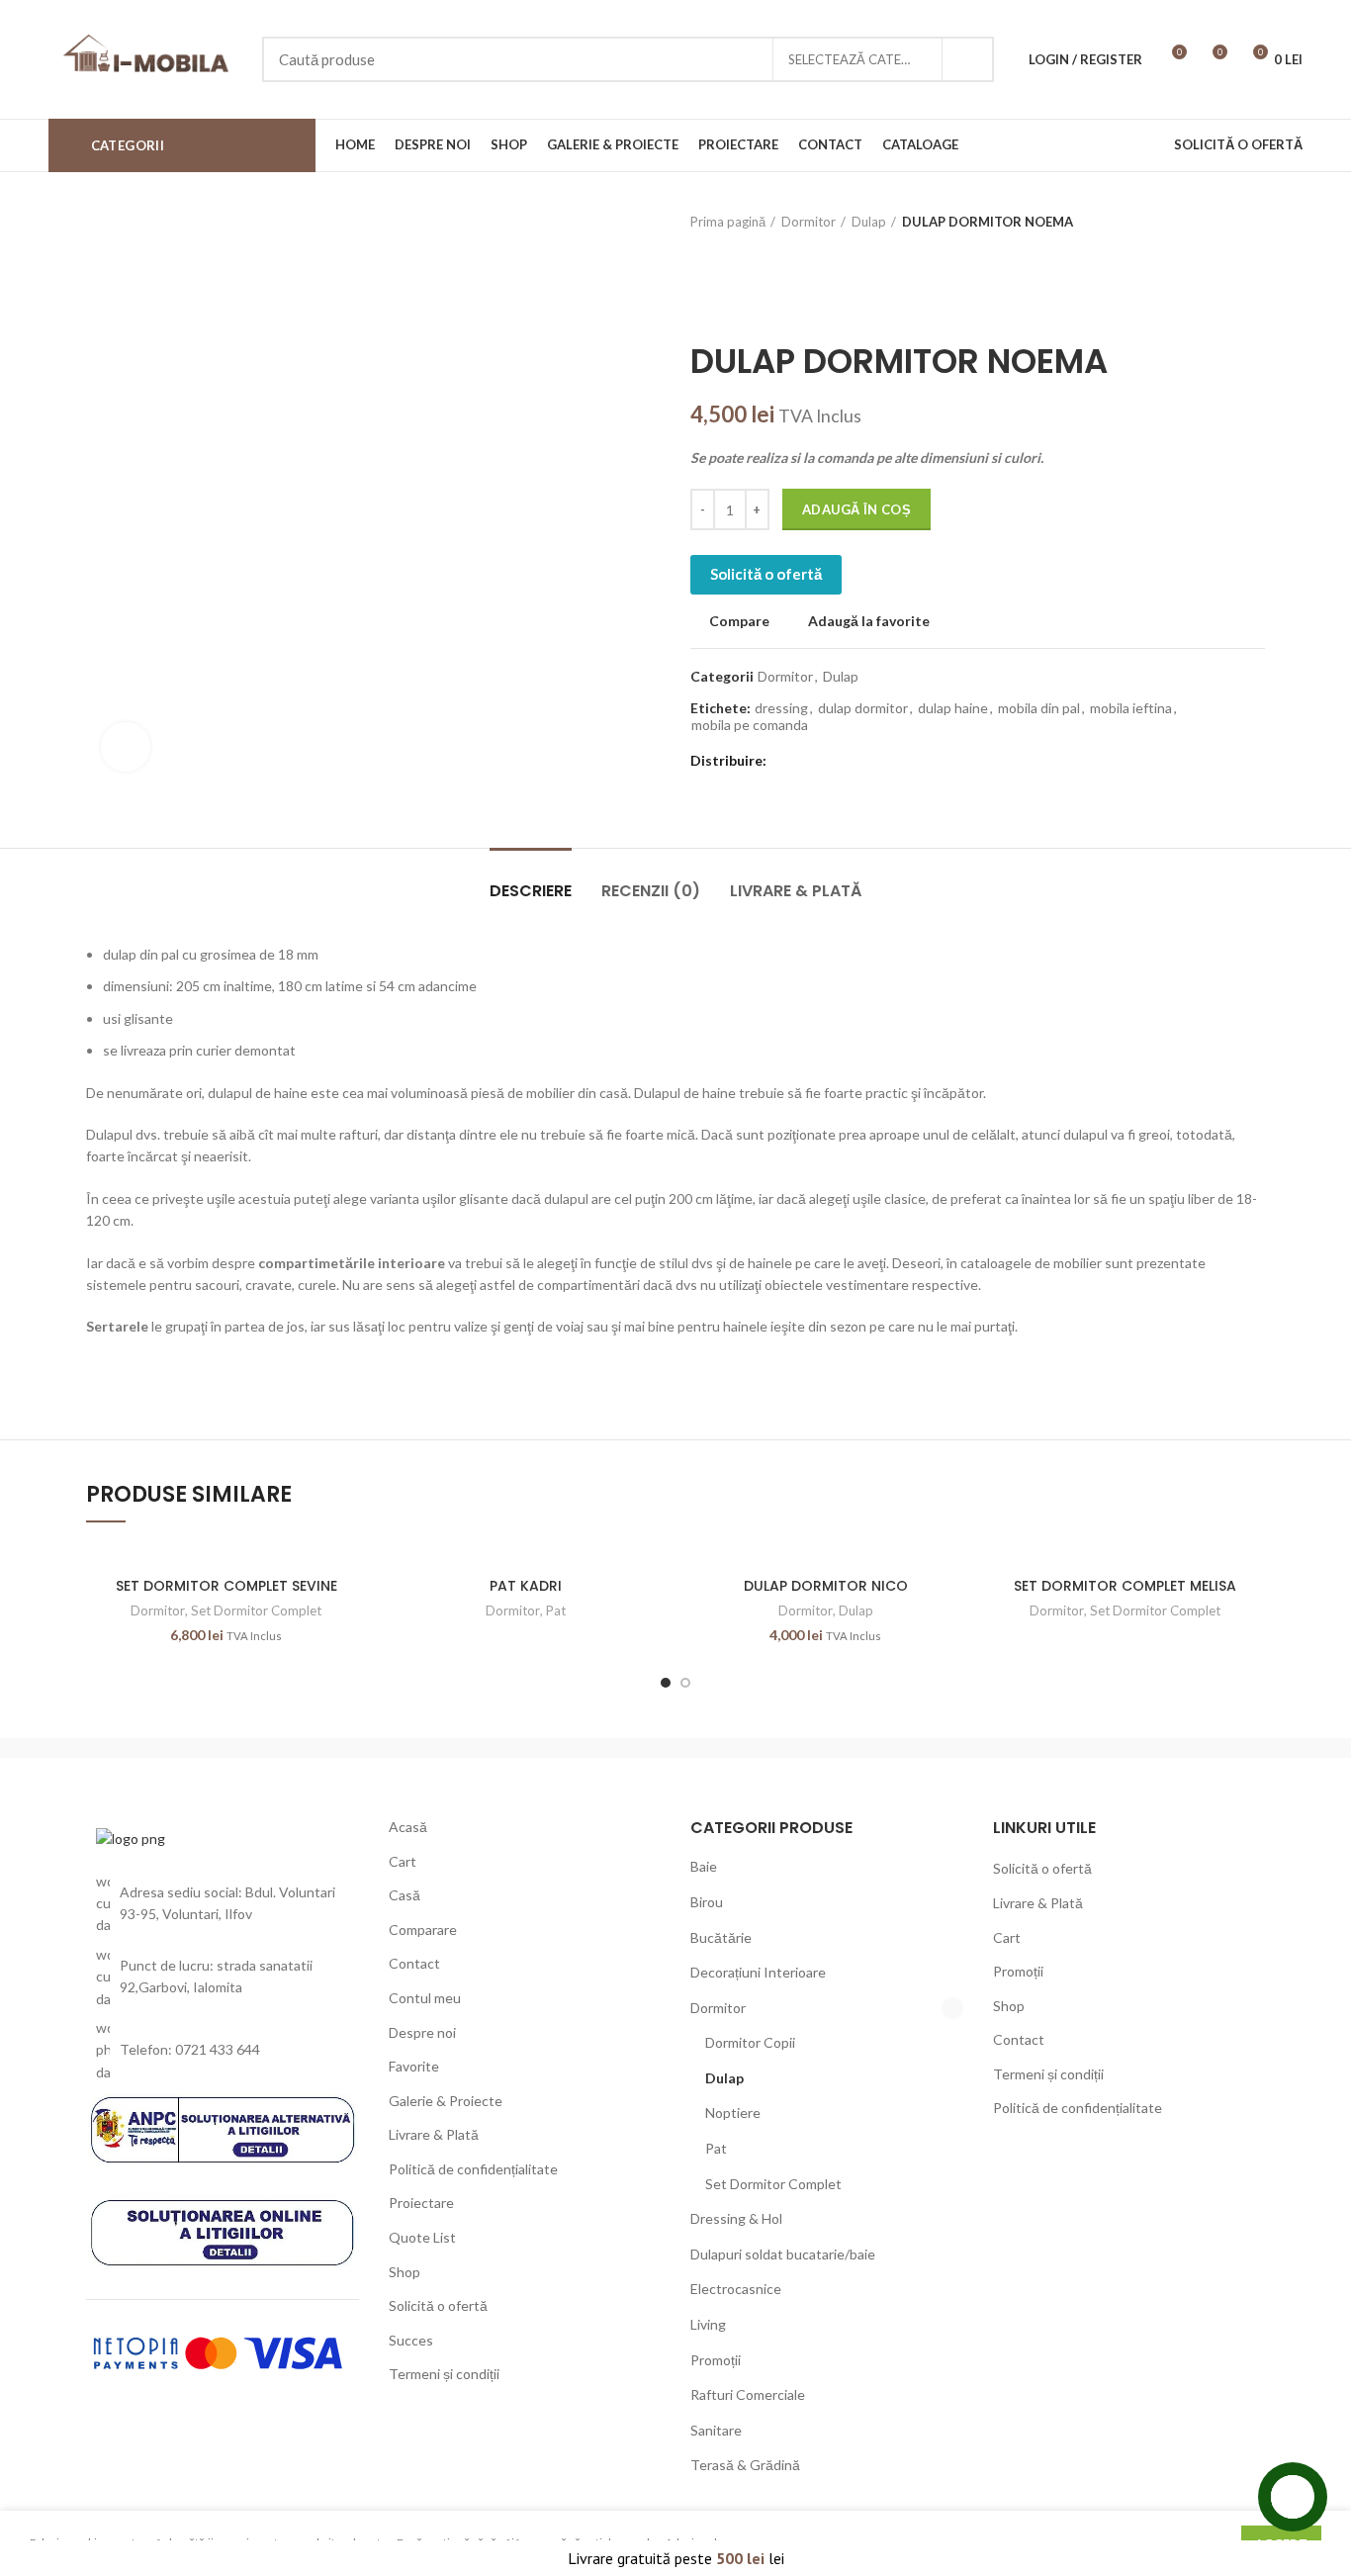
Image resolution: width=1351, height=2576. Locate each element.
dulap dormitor (863, 708)
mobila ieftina (1131, 708)
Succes (411, 2340)
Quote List (422, 2237)
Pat (556, 1610)
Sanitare (716, 2430)
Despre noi (422, 2032)
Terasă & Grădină (745, 2465)
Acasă (408, 1827)
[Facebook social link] (783, 762)
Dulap (869, 222)
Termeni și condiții (444, 2374)
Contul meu (425, 1998)
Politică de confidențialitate (473, 2169)
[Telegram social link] (874, 762)
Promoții (716, 2360)
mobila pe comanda (750, 725)
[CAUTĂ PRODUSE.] (967, 59)
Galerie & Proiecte (446, 2101)
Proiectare (421, 2203)
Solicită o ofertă (766, 574)
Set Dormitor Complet (256, 1610)
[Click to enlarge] (126, 747)
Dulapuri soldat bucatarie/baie (783, 2254)
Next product (1255, 222)
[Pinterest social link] (828, 762)
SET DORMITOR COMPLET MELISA (1125, 1586)
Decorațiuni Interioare (758, 1972)
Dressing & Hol (736, 2218)
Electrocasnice (736, 2289)
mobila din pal (1039, 708)
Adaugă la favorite (869, 621)
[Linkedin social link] (851, 762)
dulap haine (953, 708)
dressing (781, 708)
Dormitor (809, 222)
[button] (351, 1620)
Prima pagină (728, 222)
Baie (704, 1866)
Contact (414, 1963)
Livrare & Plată (796, 891)
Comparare (423, 1930)
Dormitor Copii (750, 2042)
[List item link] (223, 2050)
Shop (405, 2272)
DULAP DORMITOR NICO (826, 1586)
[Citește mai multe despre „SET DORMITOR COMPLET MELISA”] (1250, 1620)
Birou (707, 1902)
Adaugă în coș (856, 509)
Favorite (414, 2066)
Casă (405, 1895)
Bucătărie (721, 1937)
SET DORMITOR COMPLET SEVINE (226, 1586)
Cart (403, 1861)
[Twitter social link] (806, 762)
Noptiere (733, 2113)
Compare (739, 621)
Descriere (531, 891)
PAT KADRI (526, 1586)
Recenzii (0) (651, 891)
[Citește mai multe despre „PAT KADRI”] (651, 1620)
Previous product (1216, 222)
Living (708, 2324)
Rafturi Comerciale (748, 2394)
